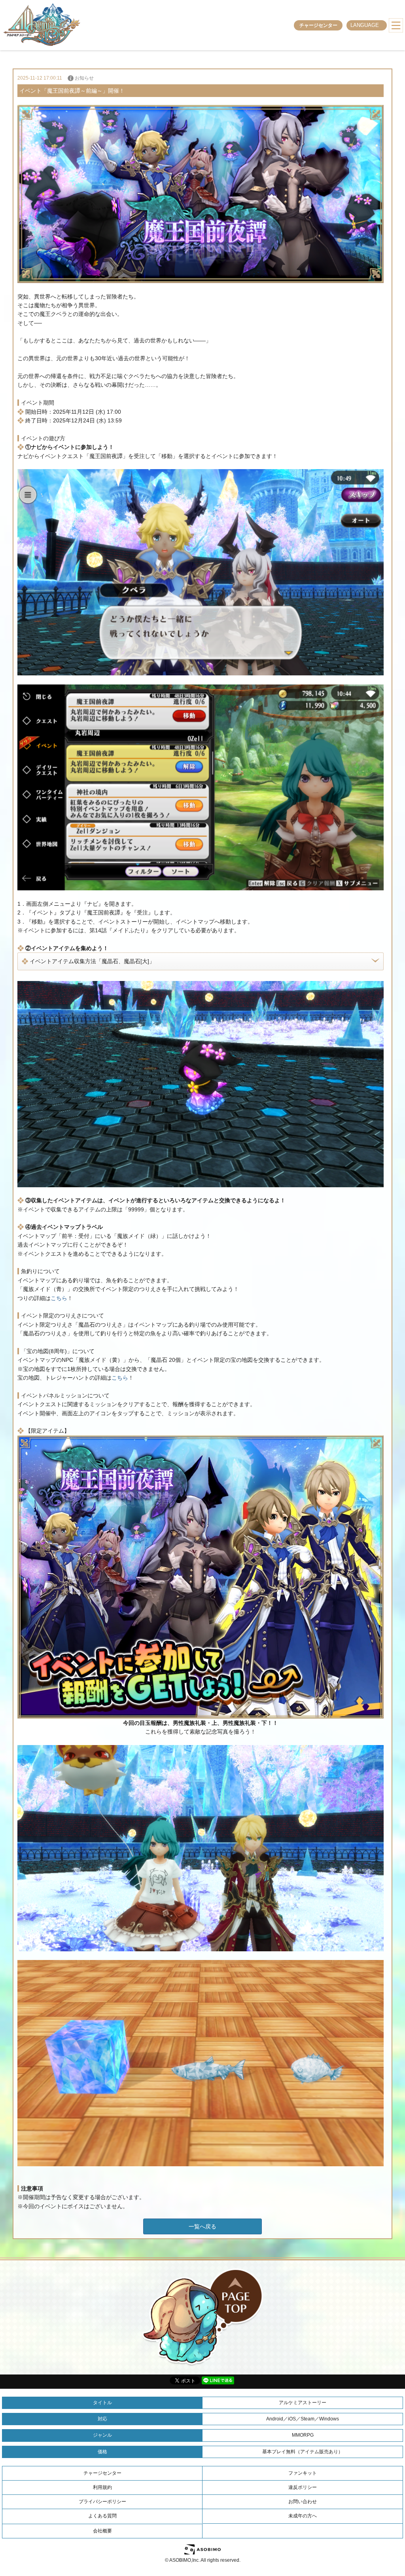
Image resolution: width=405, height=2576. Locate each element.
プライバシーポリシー (102, 2502)
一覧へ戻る (202, 2226)
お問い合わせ (303, 2502)
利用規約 (102, 2487)
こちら (59, 1298)
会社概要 (102, 2531)
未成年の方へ (303, 2516)
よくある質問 (102, 2516)
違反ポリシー (303, 2487)
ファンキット (303, 2473)
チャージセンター (318, 25)
